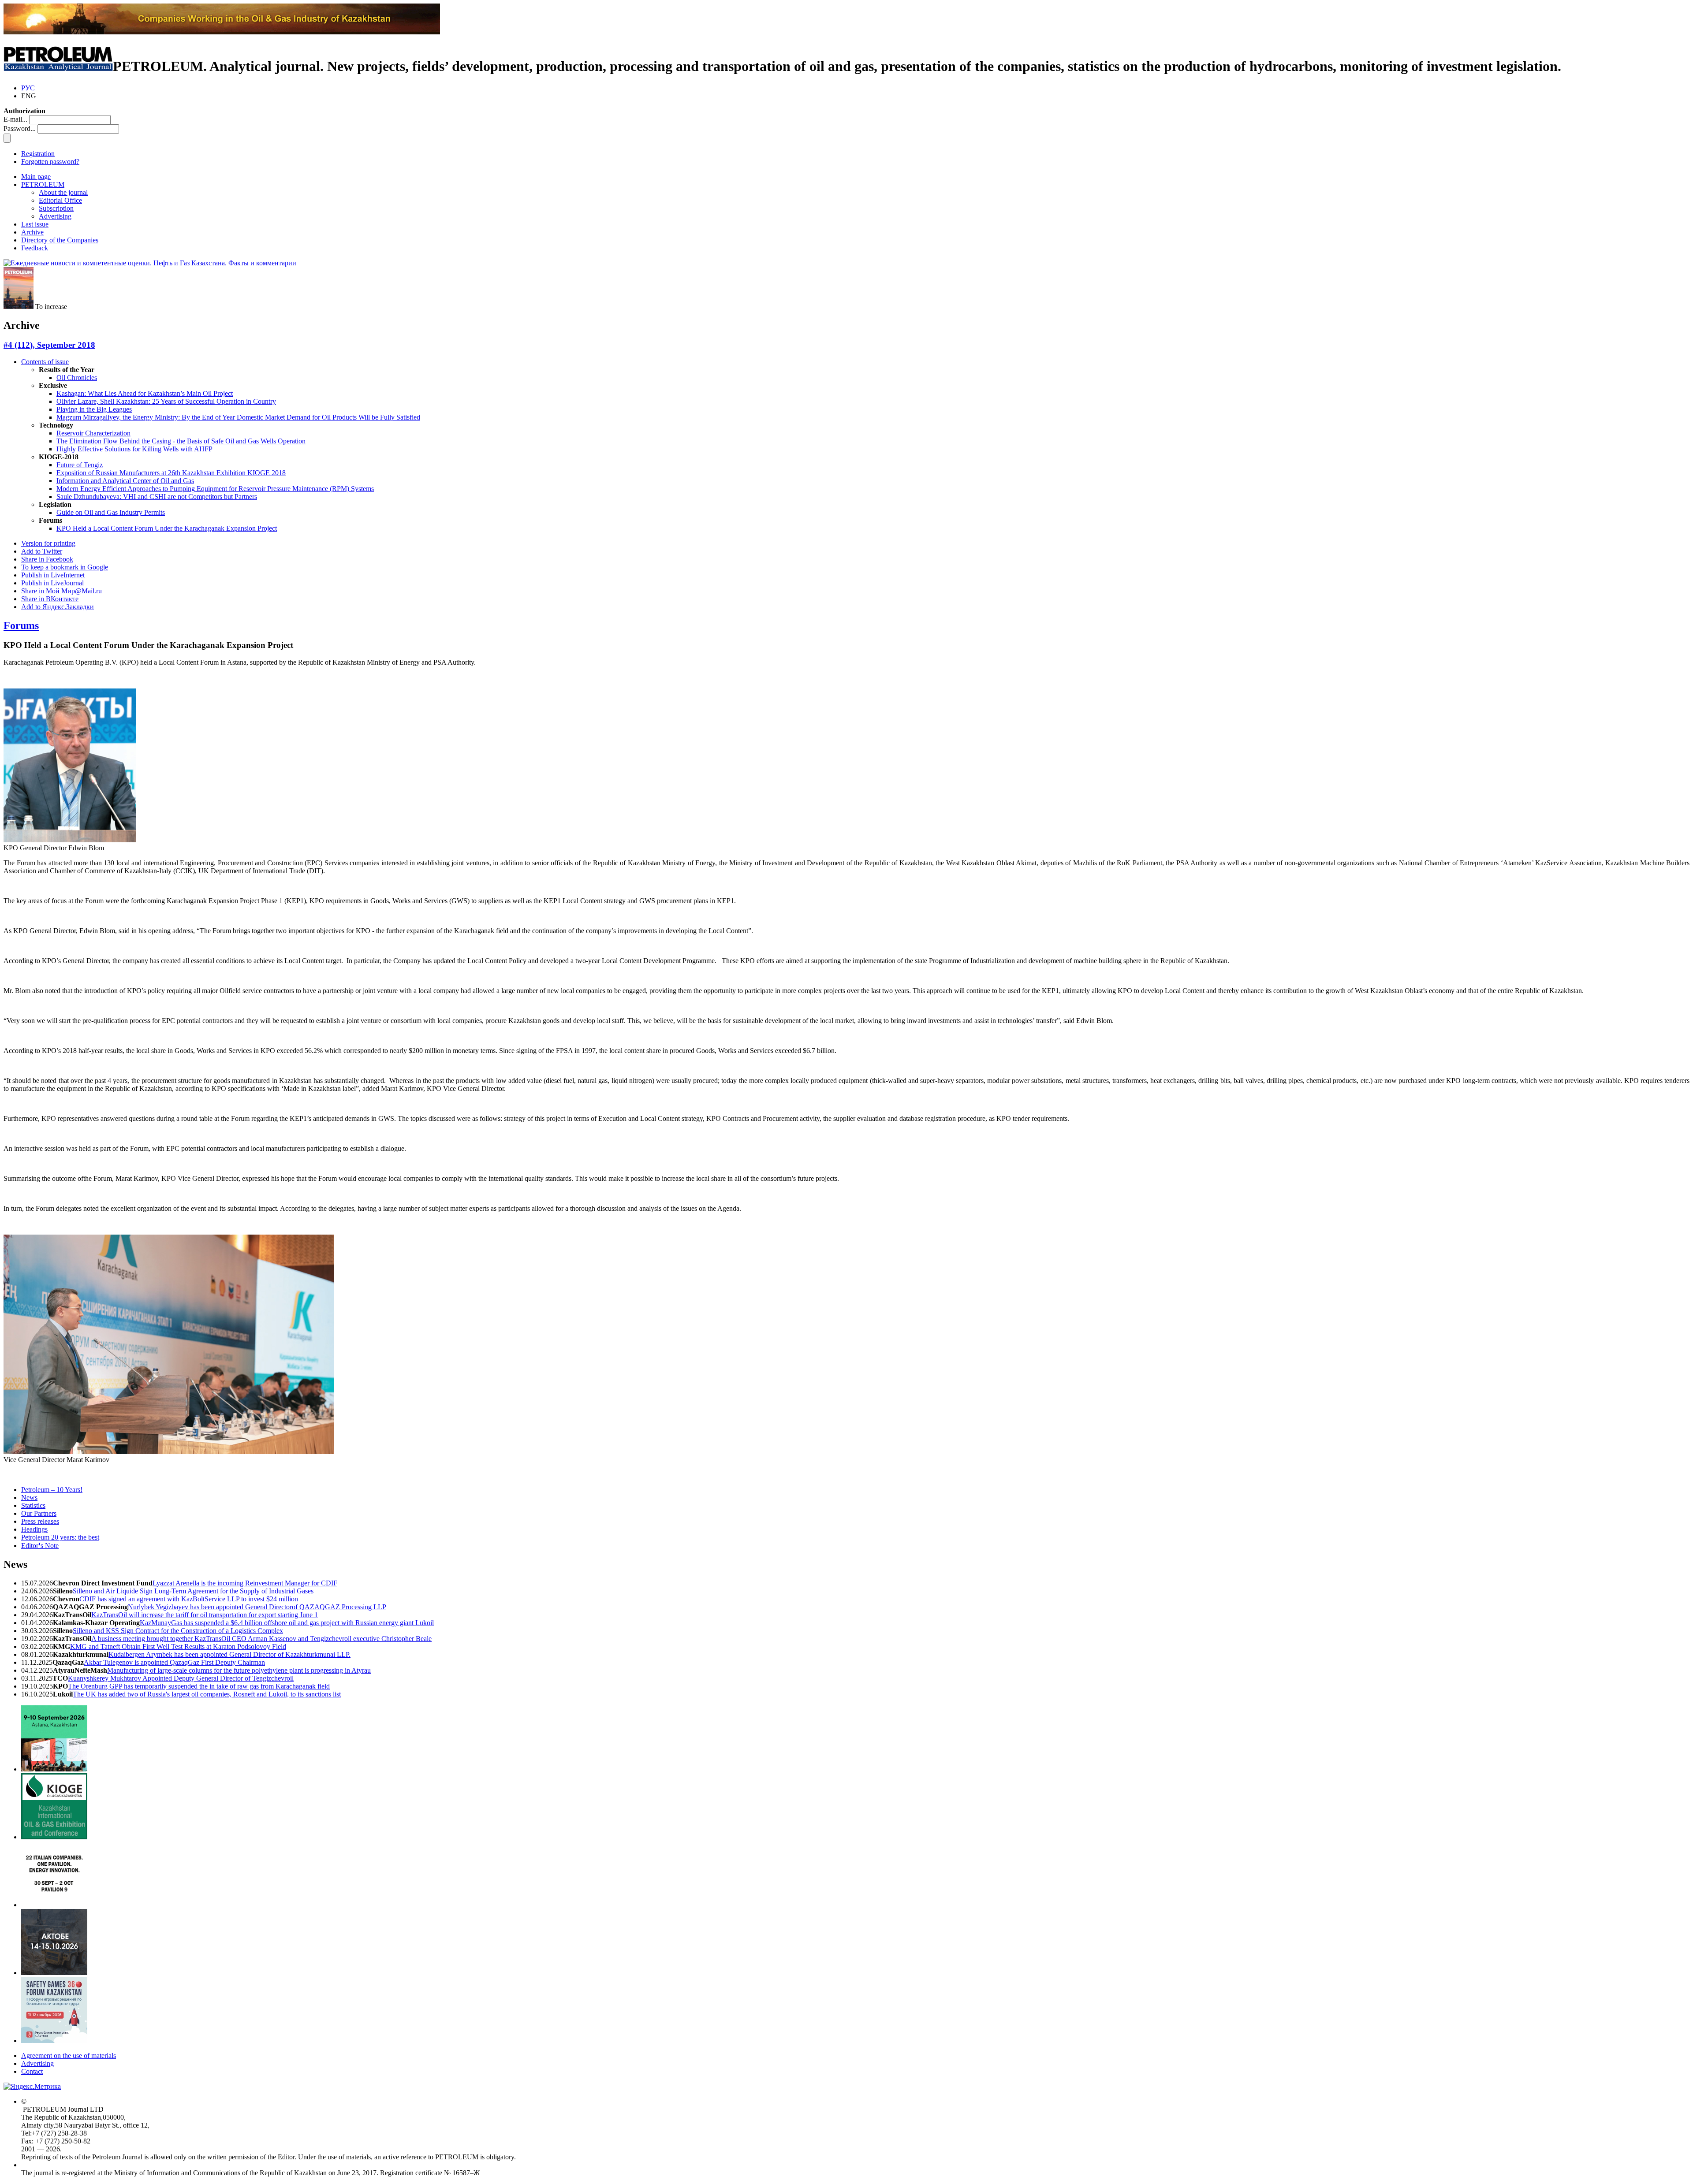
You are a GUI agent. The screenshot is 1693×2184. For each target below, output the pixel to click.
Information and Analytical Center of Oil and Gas (125, 481)
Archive (32, 232)
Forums (21, 625)
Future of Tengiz (80, 465)
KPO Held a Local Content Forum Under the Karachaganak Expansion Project (167, 528)
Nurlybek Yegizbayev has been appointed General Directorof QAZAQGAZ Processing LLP (257, 1607)
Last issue (35, 224)
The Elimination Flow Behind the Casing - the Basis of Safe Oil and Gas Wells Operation (181, 441)
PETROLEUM (43, 184)
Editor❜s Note (40, 1546)
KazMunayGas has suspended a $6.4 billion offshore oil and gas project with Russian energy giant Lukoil (287, 1623)
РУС (28, 88)
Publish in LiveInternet (53, 575)
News (29, 1498)
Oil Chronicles (77, 378)
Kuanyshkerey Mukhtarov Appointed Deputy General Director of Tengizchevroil (181, 1678)
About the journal (63, 192)
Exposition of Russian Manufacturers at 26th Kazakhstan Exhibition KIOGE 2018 (171, 473)
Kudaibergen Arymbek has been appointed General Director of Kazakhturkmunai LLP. (229, 1654)
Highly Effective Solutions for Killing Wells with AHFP (134, 449)
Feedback (35, 248)
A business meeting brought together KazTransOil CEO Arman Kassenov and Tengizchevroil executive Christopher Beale (261, 1639)
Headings (34, 1529)
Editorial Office (60, 200)
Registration (38, 154)
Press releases (40, 1521)
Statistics (33, 1505)
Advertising (55, 216)
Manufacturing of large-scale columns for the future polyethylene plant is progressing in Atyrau (239, 1670)
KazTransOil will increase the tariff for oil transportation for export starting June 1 (205, 1615)
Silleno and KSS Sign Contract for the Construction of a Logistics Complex (178, 1631)
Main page (36, 177)
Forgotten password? (50, 162)
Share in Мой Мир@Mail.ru (62, 591)
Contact (32, 2071)
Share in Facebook (47, 559)
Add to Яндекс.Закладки (58, 607)
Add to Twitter (42, 551)
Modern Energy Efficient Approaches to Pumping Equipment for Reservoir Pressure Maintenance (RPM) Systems (215, 489)
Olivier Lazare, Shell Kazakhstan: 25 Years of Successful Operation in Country (166, 401)
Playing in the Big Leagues (94, 409)
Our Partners (39, 1513)
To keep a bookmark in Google (65, 567)
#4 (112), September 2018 (49, 345)
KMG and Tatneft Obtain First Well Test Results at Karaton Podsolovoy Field (178, 1646)
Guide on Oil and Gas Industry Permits (111, 512)
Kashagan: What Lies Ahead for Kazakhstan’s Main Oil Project (145, 393)
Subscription (56, 208)
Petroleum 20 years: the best (60, 1537)
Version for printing (48, 543)
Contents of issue (45, 362)
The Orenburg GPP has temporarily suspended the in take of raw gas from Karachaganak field (199, 1686)
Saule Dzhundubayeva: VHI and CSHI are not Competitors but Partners (157, 497)
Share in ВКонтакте (50, 599)
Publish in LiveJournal (52, 583)
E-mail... (15, 119)
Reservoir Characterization (93, 433)
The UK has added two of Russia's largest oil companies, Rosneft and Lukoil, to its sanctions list (207, 1694)
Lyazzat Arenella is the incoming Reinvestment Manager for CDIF (245, 1583)
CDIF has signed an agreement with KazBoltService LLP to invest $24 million (189, 1599)
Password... (20, 128)
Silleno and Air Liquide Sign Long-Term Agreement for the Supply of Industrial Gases (193, 1591)
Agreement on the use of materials (69, 2056)
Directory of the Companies (60, 240)
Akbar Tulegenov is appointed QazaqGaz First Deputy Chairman (174, 1662)
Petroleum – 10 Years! (52, 1490)
